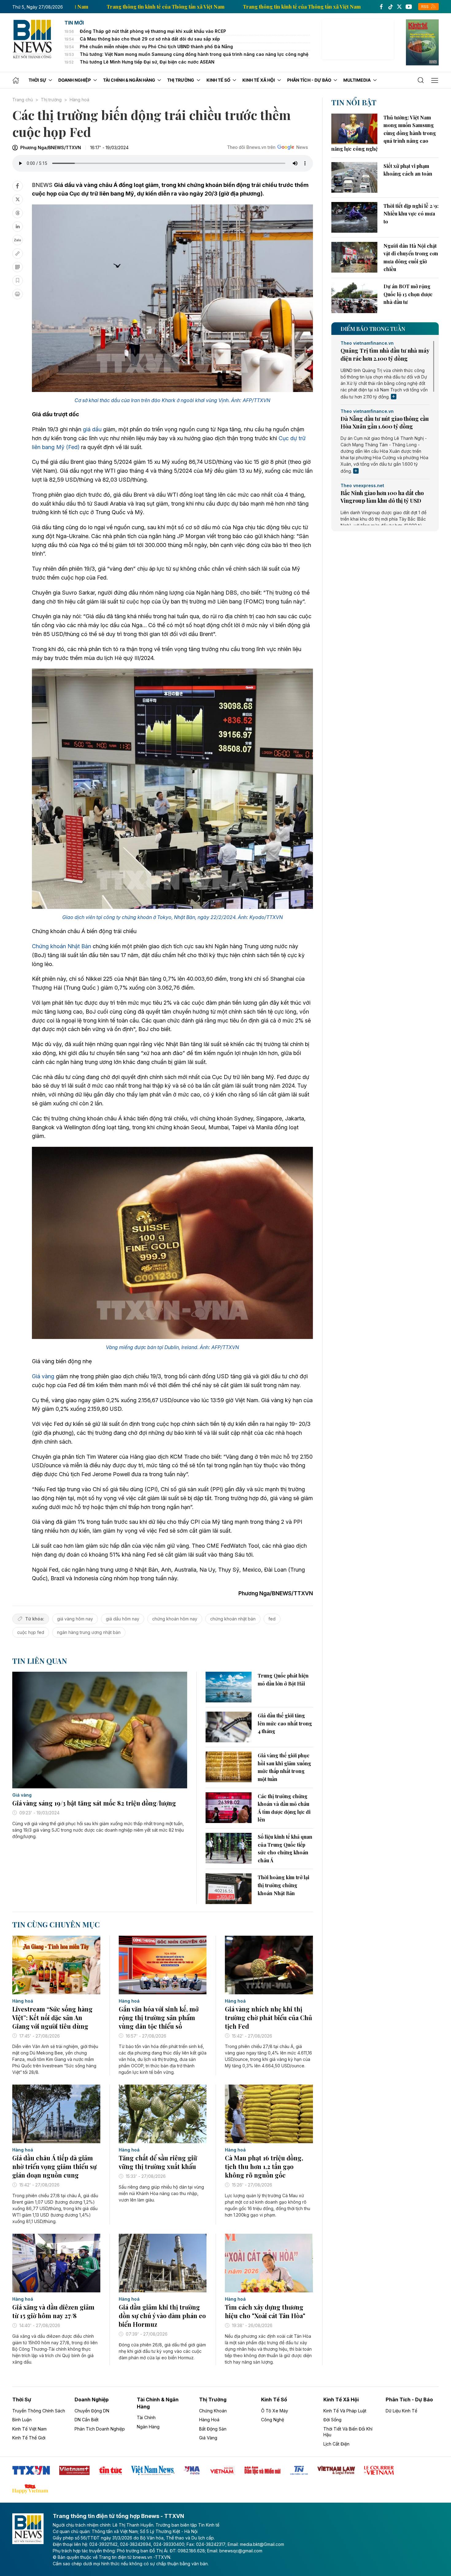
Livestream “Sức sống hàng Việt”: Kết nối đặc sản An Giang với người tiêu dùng (52, 2017)
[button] (421, 80)
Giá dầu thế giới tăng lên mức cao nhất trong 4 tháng (285, 1723)
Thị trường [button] (181, 80)
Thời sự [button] (37, 80)
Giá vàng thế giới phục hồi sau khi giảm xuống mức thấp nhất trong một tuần (284, 1767)
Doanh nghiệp (92, 2399)
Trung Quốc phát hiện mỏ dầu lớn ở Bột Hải (283, 1680)
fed (272, 1619)
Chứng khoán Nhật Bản (62, 946)
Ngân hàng (148, 2427)
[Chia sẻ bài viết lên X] (17, 200)
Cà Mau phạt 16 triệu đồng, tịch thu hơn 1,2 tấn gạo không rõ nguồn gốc (264, 2166)
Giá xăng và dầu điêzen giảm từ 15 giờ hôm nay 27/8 (53, 2311)
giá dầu (92, 429)
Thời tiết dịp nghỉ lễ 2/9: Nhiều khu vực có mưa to (411, 214)
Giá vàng (43, 1376)
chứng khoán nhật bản (233, 1619)
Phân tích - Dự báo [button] (309, 80)
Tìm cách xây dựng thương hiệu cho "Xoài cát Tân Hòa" (265, 2311)
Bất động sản (213, 2429)
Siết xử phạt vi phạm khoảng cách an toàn (408, 170)
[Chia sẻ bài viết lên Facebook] (17, 186)
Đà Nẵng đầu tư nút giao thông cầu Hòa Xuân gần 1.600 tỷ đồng (385, 423)
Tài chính (146, 2417)
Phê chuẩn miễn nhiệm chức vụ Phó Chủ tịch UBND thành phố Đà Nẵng (156, 47)
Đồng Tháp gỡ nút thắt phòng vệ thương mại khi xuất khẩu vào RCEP (153, 31)
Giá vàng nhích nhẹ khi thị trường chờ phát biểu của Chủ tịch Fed (268, 2017)
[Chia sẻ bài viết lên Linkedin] (17, 227)
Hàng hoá (79, 100)
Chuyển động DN (92, 2411)
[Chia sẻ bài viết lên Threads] (17, 213)
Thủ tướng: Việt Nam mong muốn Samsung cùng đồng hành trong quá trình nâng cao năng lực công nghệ (194, 54)
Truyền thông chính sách (39, 2411)
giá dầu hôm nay (123, 1619)
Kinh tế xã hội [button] (259, 80)
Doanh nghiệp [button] (75, 80)
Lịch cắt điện (336, 2444)
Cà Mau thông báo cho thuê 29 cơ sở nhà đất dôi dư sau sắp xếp (150, 39)
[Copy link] (17, 254)
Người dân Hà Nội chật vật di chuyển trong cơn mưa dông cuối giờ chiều (411, 258)
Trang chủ (23, 100)
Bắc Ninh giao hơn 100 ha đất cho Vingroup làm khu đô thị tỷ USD (382, 497)
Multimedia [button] (357, 80)
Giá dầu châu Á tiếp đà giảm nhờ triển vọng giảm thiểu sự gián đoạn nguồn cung (54, 2166)
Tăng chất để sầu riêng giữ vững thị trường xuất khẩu (158, 2162)
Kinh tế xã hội (341, 2399)
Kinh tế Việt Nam (29, 2429)
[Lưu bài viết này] (17, 281)
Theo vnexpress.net (362, 486)
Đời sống (332, 2420)
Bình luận (22, 2420)
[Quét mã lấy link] (17, 267)
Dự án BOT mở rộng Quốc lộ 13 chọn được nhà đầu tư (408, 294)
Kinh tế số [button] (218, 80)
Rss (425, 7)
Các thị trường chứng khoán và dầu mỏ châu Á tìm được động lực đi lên (284, 1808)
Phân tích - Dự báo (409, 2399)
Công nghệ (273, 2420)
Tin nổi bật (354, 102)
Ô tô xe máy (275, 2411)
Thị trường (51, 100)
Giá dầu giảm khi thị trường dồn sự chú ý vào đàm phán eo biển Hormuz (162, 2316)
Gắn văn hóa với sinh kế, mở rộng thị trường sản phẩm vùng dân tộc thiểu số (159, 2017)
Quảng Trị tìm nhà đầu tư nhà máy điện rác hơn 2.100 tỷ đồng (385, 354)
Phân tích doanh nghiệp (100, 2429)
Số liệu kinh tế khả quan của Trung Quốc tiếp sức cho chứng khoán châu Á (285, 1849)
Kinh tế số (274, 2399)
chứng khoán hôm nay (175, 1619)
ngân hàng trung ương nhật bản (89, 1632)
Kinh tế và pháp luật (345, 2411)
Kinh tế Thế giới (29, 2438)
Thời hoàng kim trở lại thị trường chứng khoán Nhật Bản (283, 1885)
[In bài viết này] (17, 294)
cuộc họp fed (31, 1632)
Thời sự (22, 2399)
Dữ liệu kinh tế (401, 2411)
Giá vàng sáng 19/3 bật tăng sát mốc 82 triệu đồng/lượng (94, 1803)
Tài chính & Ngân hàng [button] (129, 80)
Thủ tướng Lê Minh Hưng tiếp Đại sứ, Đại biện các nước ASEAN (147, 62)
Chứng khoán (213, 2411)
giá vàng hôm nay (75, 1619)
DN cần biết (87, 2420)
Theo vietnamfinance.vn (367, 343)
